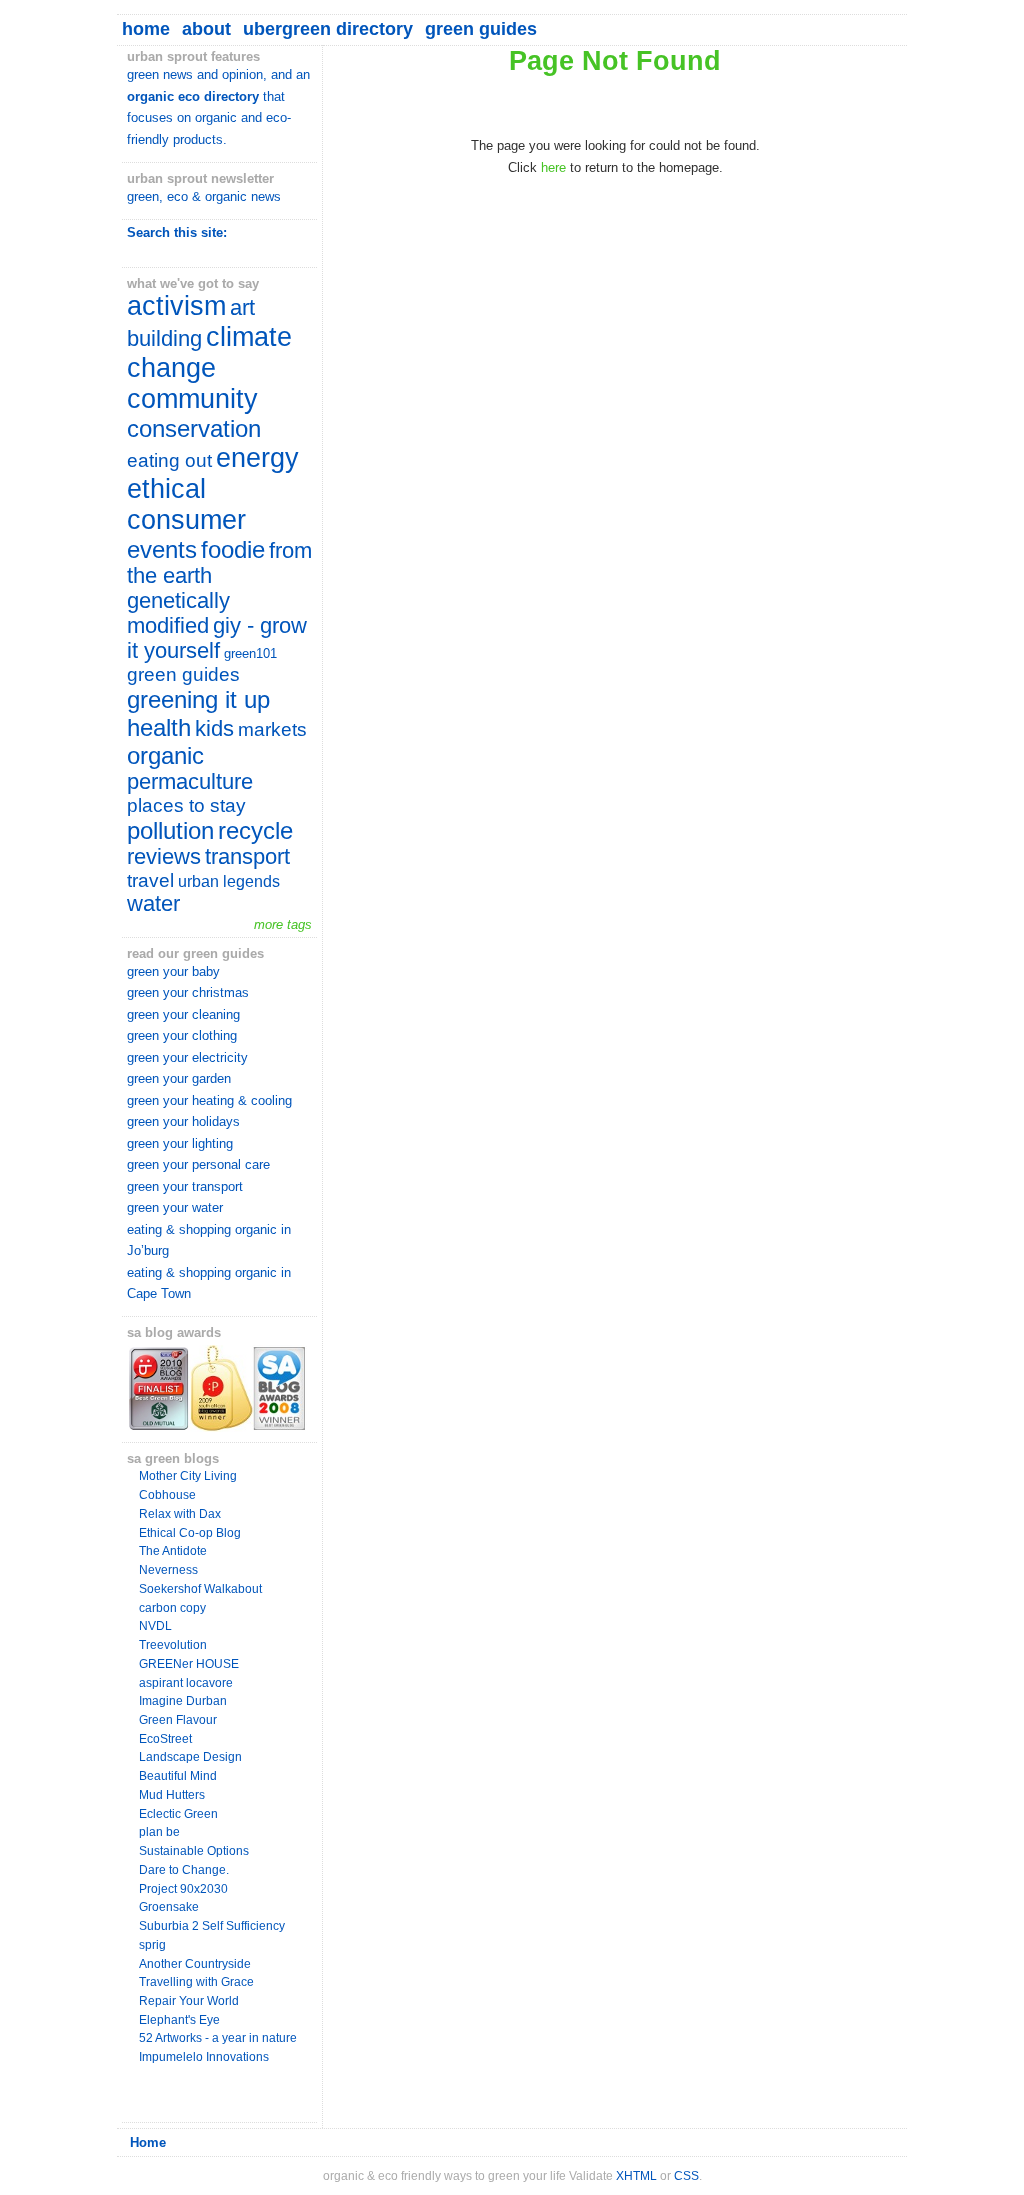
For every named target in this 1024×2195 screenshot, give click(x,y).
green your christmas (188, 992)
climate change (209, 352)
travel (150, 880)
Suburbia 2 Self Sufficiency (212, 1926)
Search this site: (177, 232)
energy (257, 458)
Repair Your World (189, 2001)
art (242, 308)
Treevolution (173, 1645)
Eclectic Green (178, 1814)
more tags (283, 924)
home (146, 29)
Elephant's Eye (179, 2020)
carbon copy (172, 1608)
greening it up (198, 699)
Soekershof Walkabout (200, 1589)
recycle (255, 830)
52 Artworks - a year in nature (218, 2038)
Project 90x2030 (183, 1889)
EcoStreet (165, 1739)
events (162, 549)
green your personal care (198, 1164)
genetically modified (178, 613)
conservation (194, 428)
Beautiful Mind (178, 1776)
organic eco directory (193, 96)
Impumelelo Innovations (204, 2057)
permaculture (190, 782)
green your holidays (183, 1121)
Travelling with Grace (196, 1982)
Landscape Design (190, 1757)
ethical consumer (186, 504)
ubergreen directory (328, 29)
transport (247, 857)
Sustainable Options (194, 1851)
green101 (250, 653)
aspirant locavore (186, 1683)
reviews (164, 857)
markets (272, 729)
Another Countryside (195, 1964)
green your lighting (180, 1143)
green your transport (185, 1186)
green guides (481, 29)
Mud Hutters (172, 1795)
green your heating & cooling (209, 1100)
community (192, 399)
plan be (159, 1832)
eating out (169, 460)
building (164, 339)
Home (148, 2142)
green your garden (179, 1078)
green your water (175, 1207)
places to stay (186, 805)
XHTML (636, 2176)
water (153, 904)
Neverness (168, 1570)
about (206, 29)
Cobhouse (167, 1495)
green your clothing (182, 1035)
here (553, 167)
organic (165, 755)
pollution (170, 830)
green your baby (173, 971)
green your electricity (187, 1057)
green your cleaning (183, 1014)
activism (176, 306)
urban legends (229, 881)
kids (214, 729)
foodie (233, 549)
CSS (686, 2176)
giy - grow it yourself (217, 638)
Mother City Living (188, 1476)
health (159, 727)
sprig (152, 1945)
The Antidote (173, 1551)
